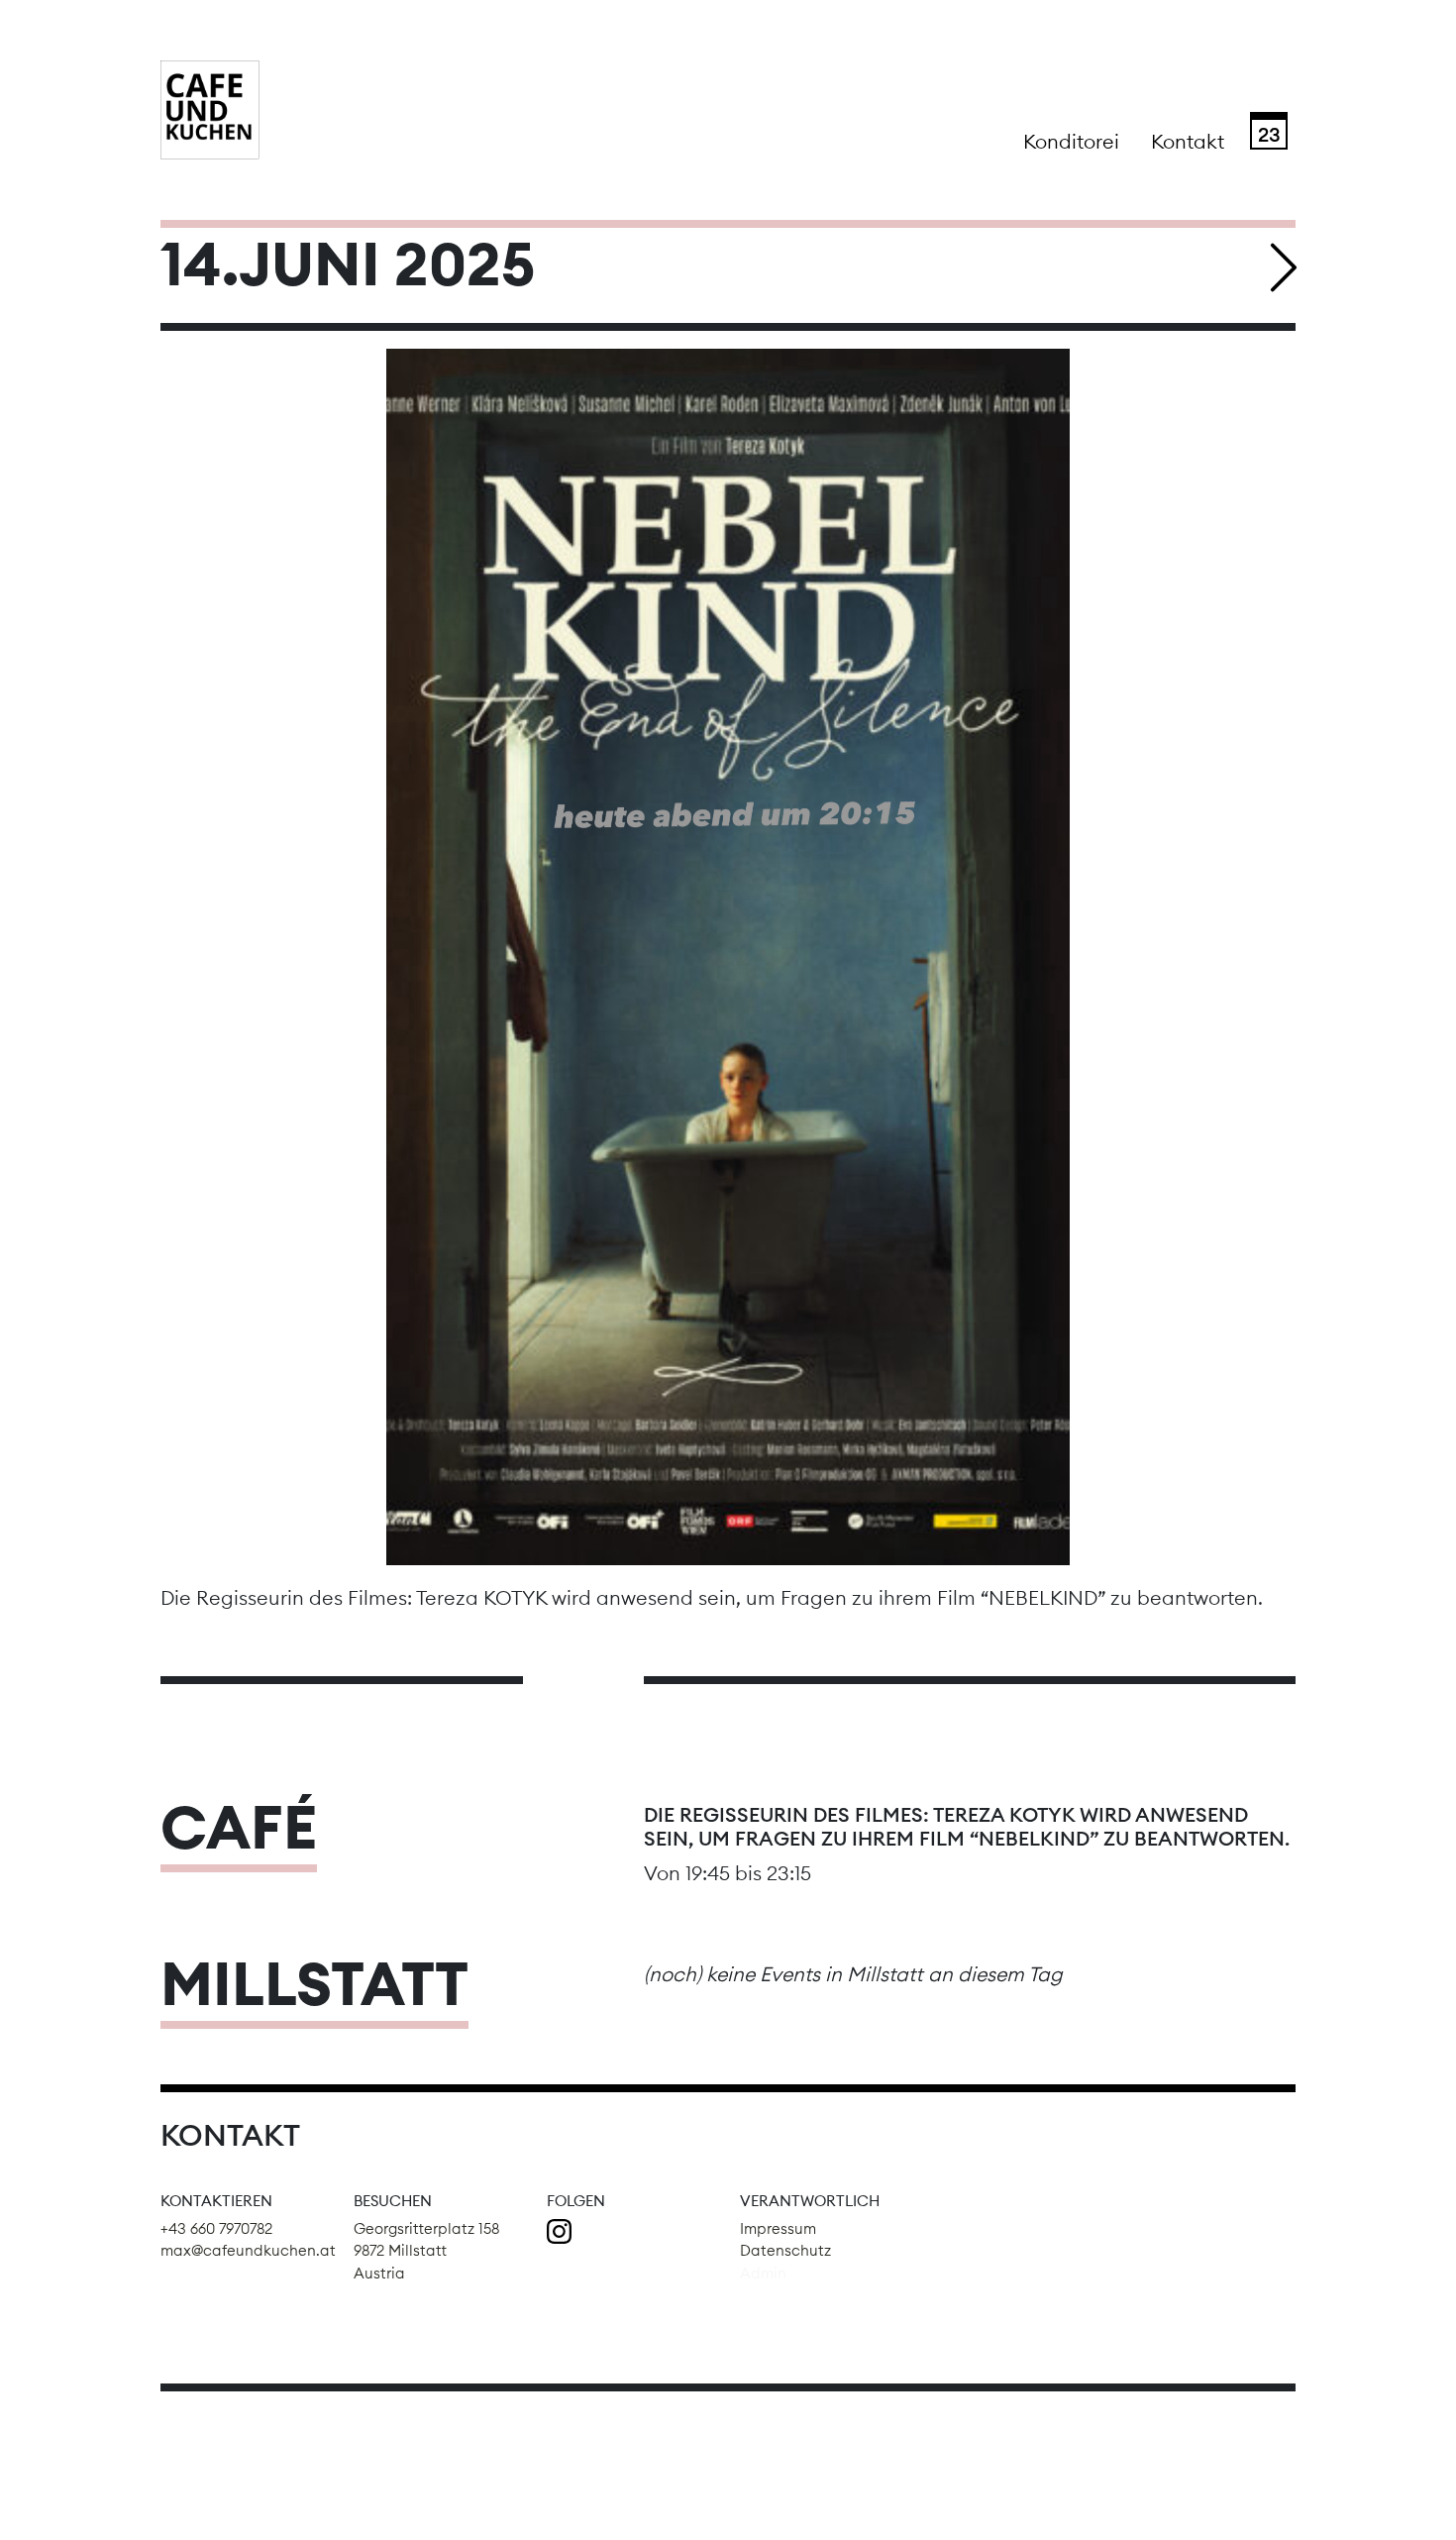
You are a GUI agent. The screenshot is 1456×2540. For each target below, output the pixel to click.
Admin (763, 2273)
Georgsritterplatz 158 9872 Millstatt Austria (426, 2251)
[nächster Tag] (1285, 267)
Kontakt (1188, 141)
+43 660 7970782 (216, 2228)
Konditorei (1071, 141)
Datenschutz (785, 2250)
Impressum (778, 2228)
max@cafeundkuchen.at (248, 2250)
